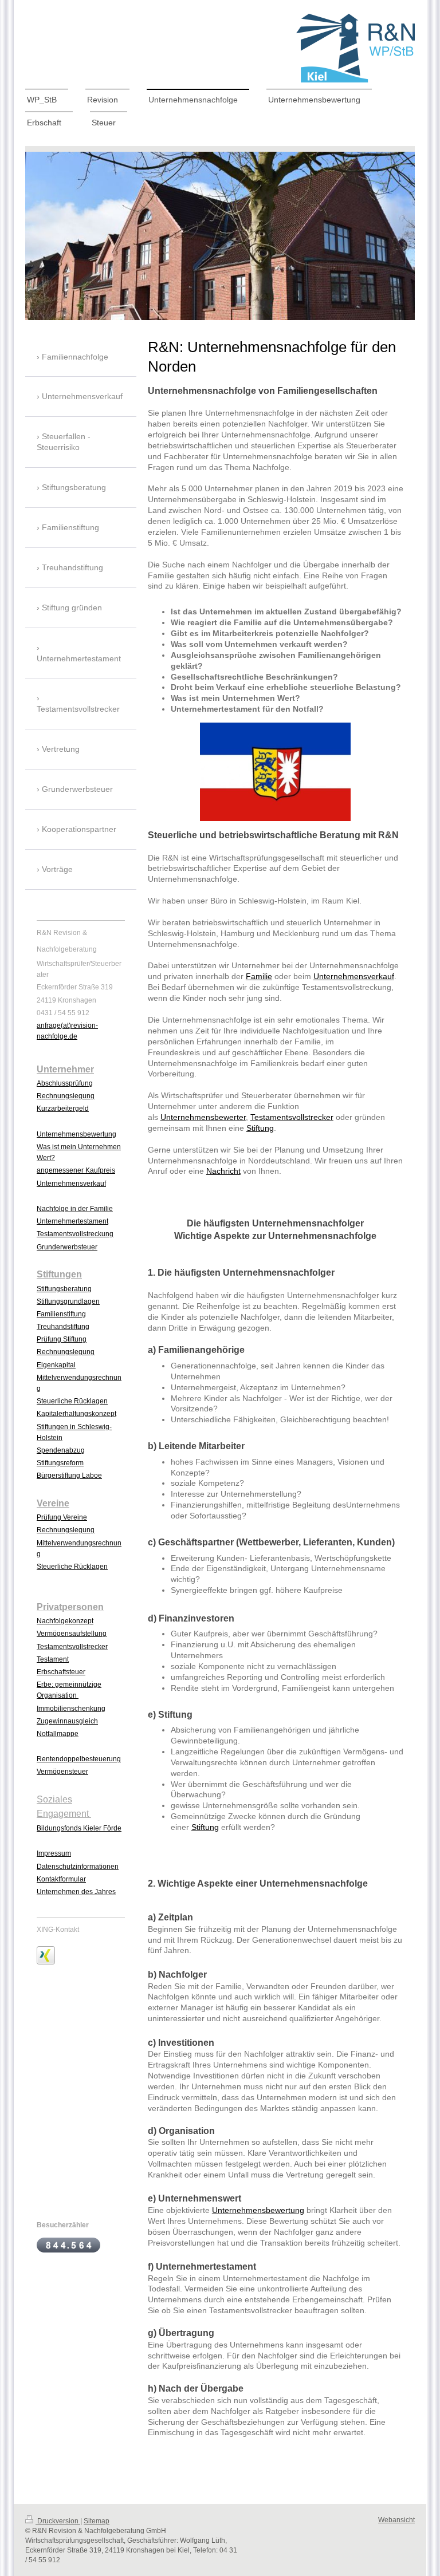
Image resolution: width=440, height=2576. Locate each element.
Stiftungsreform (60, 1463)
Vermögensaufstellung (72, 1634)
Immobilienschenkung (71, 1709)
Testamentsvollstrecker (292, 1117)
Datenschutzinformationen (78, 1867)
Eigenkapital (56, 1365)
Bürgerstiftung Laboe (69, 1476)
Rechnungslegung (66, 1096)
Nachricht (223, 1171)
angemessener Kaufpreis (76, 1170)
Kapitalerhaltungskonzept (76, 1414)
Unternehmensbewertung (258, 2210)
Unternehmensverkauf (354, 976)
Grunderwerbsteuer (67, 1247)
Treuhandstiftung (63, 1327)
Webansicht (396, 2520)
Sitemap (97, 2521)
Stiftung (260, 1128)
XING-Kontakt (58, 1930)
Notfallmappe (58, 1734)
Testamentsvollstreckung (75, 1234)
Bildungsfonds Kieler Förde (79, 1828)
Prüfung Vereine (62, 1517)
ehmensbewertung (87, 1134)
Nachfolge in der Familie (75, 1209)
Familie (259, 976)
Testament (53, 1659)
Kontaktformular (61, 1879)
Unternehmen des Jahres (76, 1892)
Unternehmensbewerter (203, 1117)
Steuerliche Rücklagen (72, 1401)
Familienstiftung (61, 1314)
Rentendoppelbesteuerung (79, 1759)
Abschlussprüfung (65, 1083)
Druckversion (58, 2521)
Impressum (54, 1853)
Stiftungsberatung (64, 1289)
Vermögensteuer (62, 1772)
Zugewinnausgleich (67, 1721)
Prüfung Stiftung (62, 1339)
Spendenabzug (61, 1450)
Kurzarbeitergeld (63, 1108)
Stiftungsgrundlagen (68, 1301)
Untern (47, 1134)
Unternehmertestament (72, 1221)
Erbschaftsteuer (61, 1672)
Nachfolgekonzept (65, 1621)
